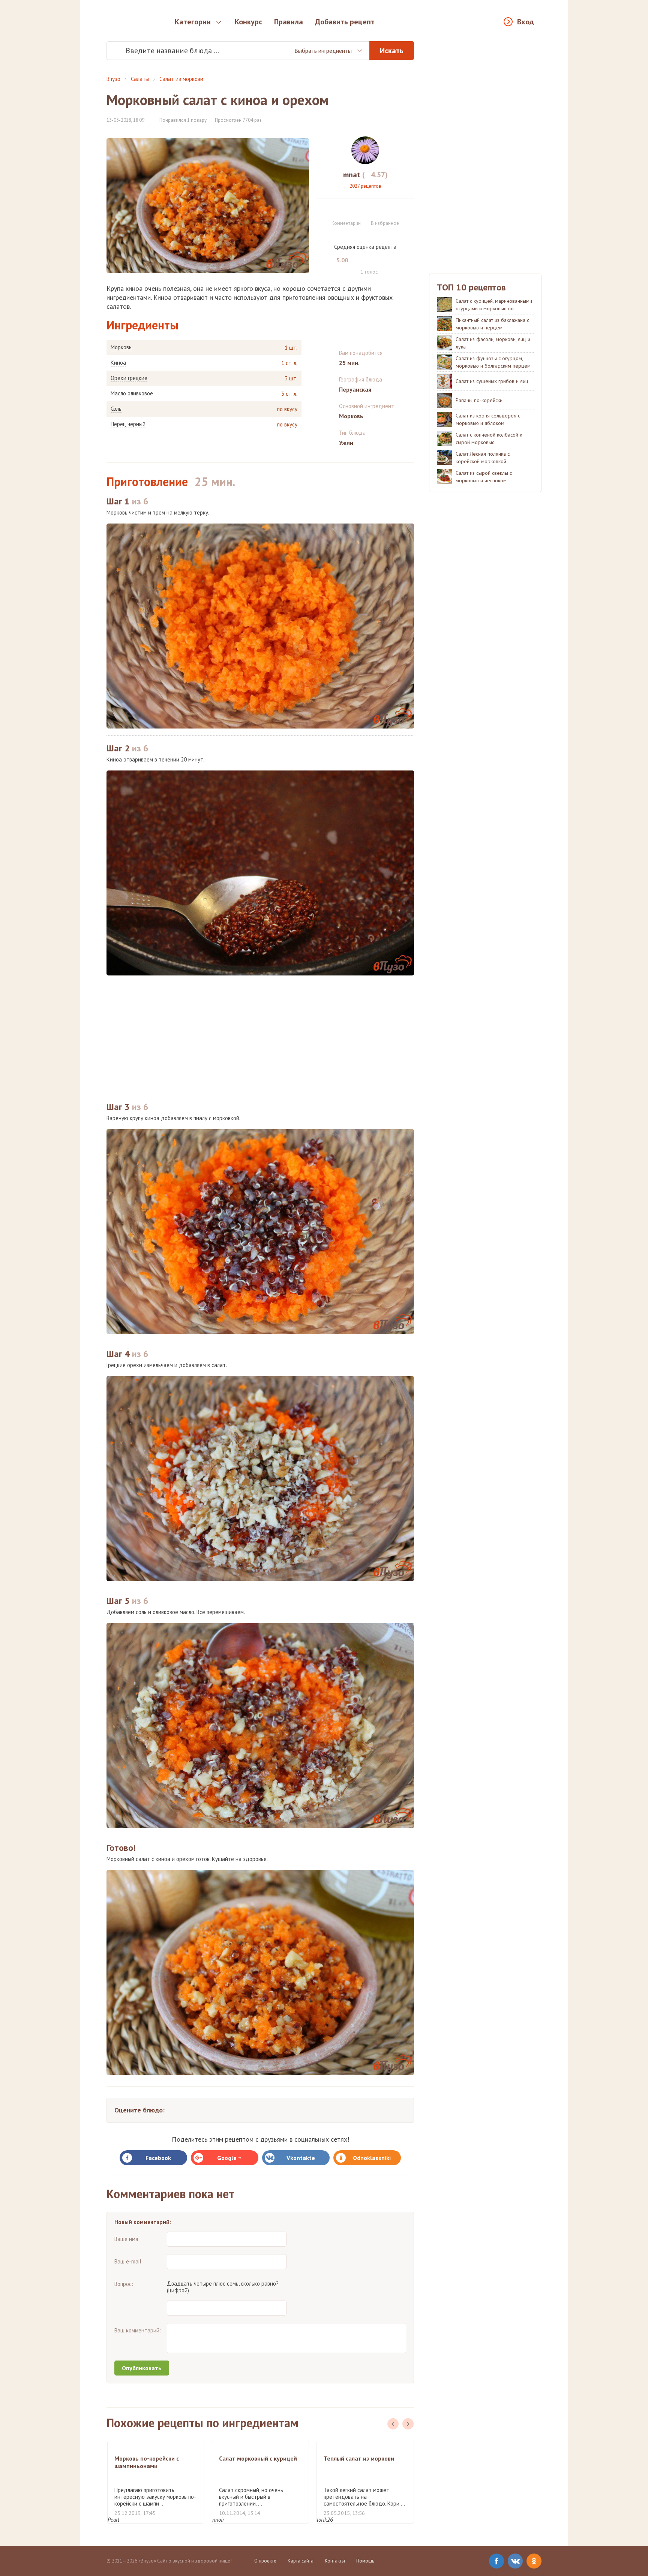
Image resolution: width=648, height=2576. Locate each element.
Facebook (158, 2158)
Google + (229, 2158)
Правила (289, 22)
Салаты (140, 79)
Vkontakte (301, 2158)
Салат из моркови (181, 79)
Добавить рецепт (345, 22)
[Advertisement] (260, 1035)
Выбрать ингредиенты (323, 51)
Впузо (113, 79)
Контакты (335, 2561)
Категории (193, 22)
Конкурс (248, 22)
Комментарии (346, 223)
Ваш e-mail (128, 2261)
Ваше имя (126, 2239)
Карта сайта (301, 2561)
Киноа (118, 363)
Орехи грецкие (129, 378)
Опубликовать (142, 2368)
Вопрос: (124, 2284)
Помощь (365, 2561)
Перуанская (355, 389)
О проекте (265, 2561)
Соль (116, 409)
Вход (526, 22)
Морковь (121, 347)
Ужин (346, 443)
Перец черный (128, 424)
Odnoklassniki (372, 2158)
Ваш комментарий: (138, 2330)
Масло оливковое (132, 393)
